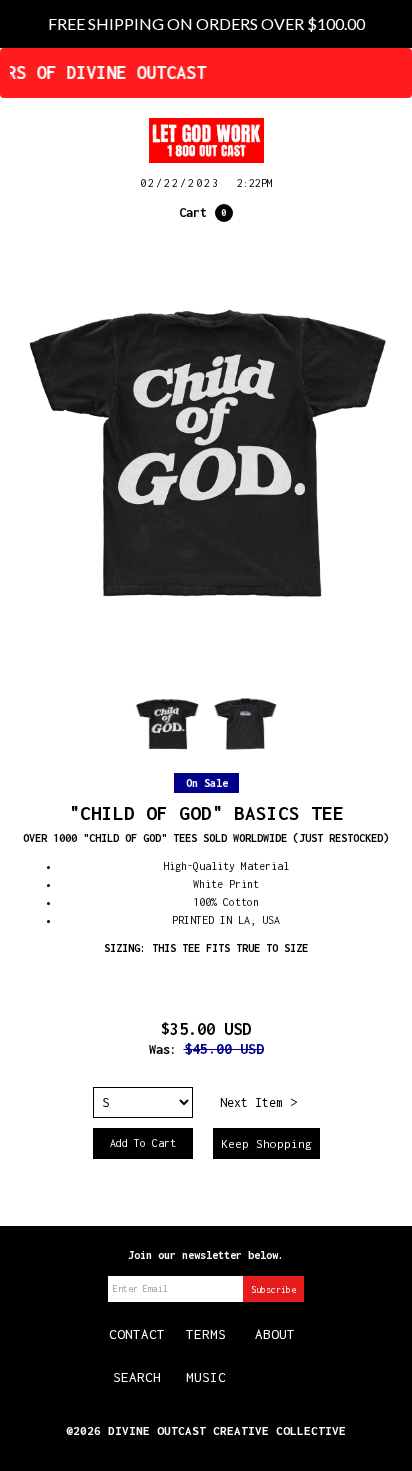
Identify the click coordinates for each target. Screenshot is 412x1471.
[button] (206, 213)
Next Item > (258, 1102)
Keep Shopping (266, 1143)
